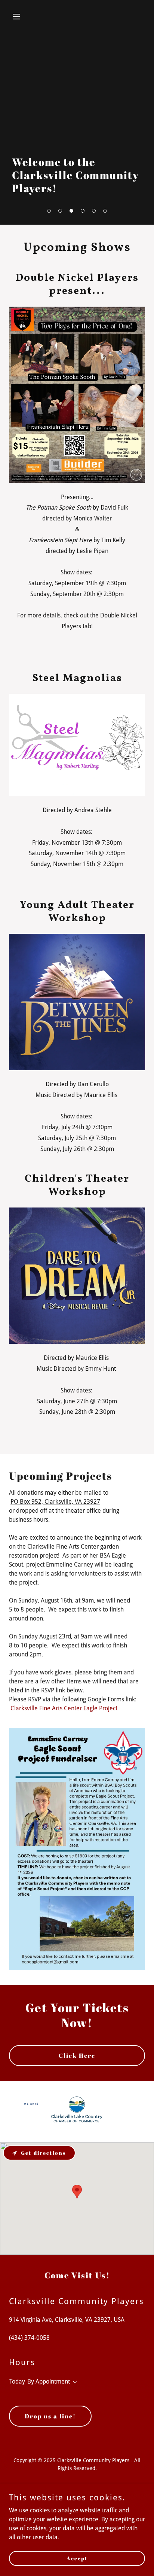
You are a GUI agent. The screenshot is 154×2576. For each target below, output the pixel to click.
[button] (49, 211)
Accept (77, 2558)
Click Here (77, 2056)
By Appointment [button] (49, 2381)
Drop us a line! (50, 2416)
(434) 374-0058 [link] (29, 2338)
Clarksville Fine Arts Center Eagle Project (64, 1708)
